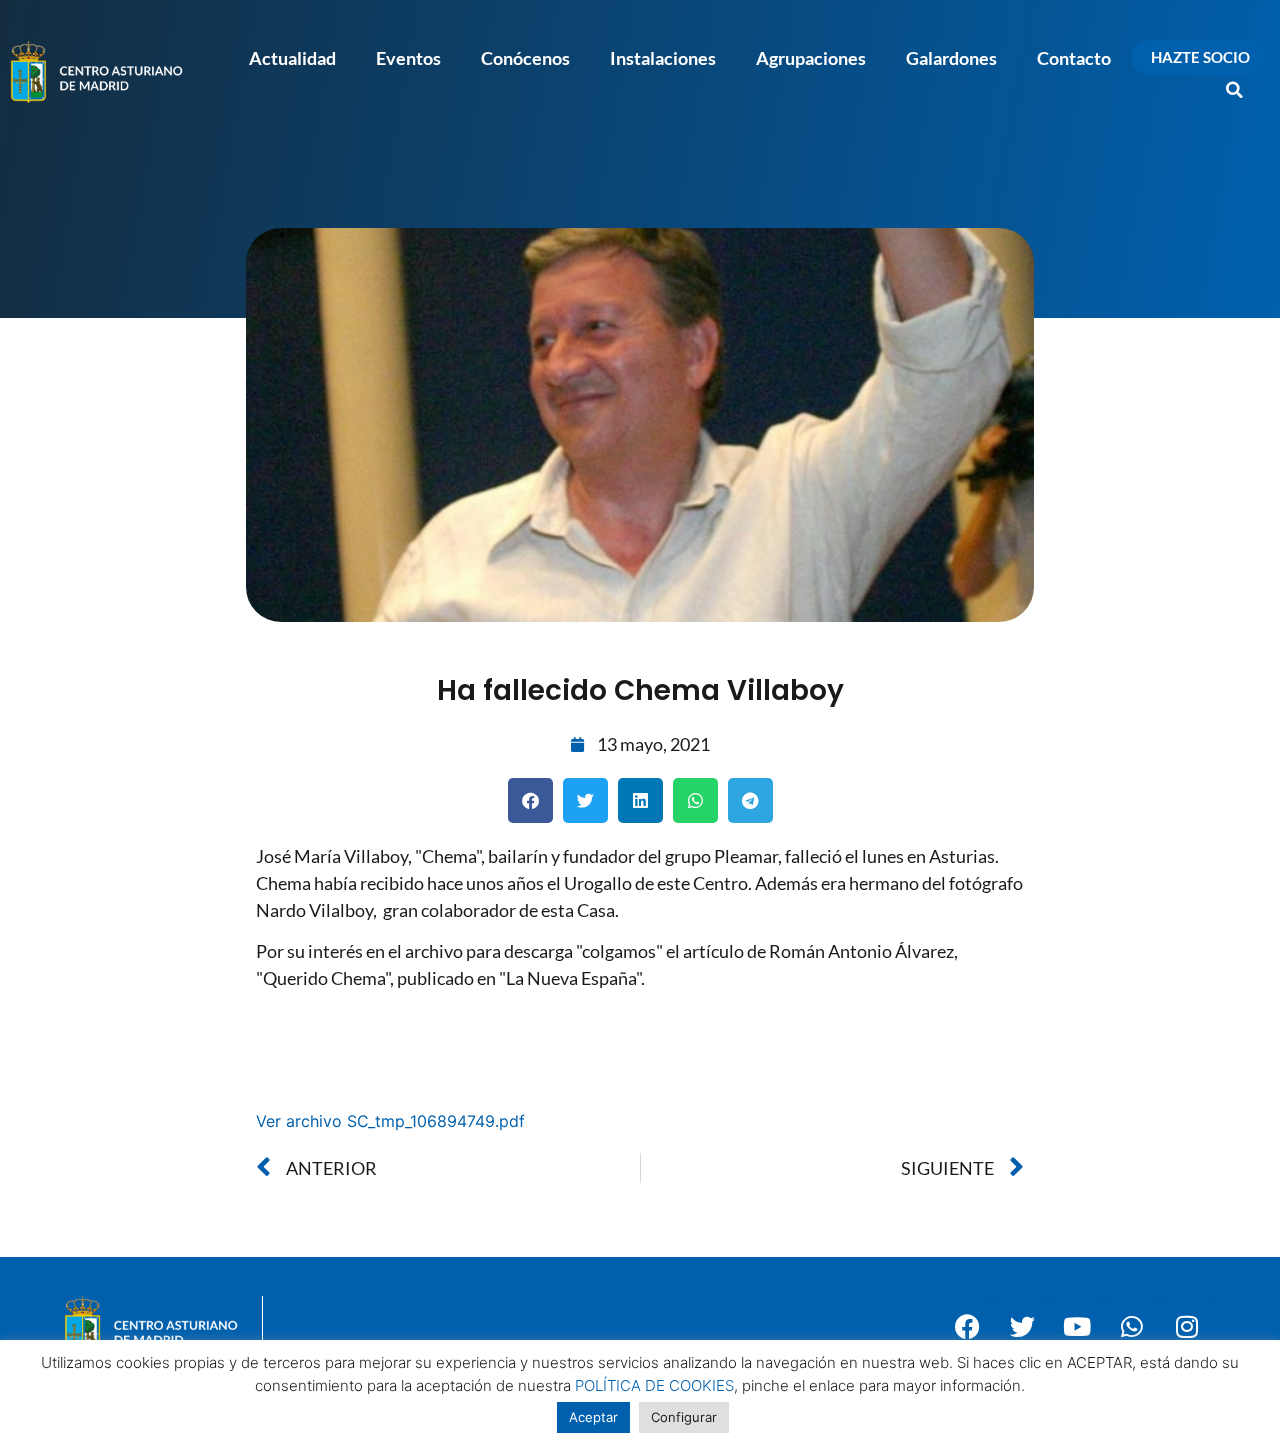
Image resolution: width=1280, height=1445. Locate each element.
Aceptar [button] (593, 1417)
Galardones (951, 58)
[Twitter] (1022, 1327)
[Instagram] (1187, 1327)
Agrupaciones (811, 58)
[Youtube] (1077, 1327)
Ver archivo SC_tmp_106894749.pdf (390, 1121)
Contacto (1074, 58)
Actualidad (292, 58)
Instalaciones (663, 58)
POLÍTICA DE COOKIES (654, 1385)
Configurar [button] (684, 1417)
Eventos (408, 58)
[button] (1235, 90)
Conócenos (525, 58)
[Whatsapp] (1132, 1327)
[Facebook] (967, 1327)
